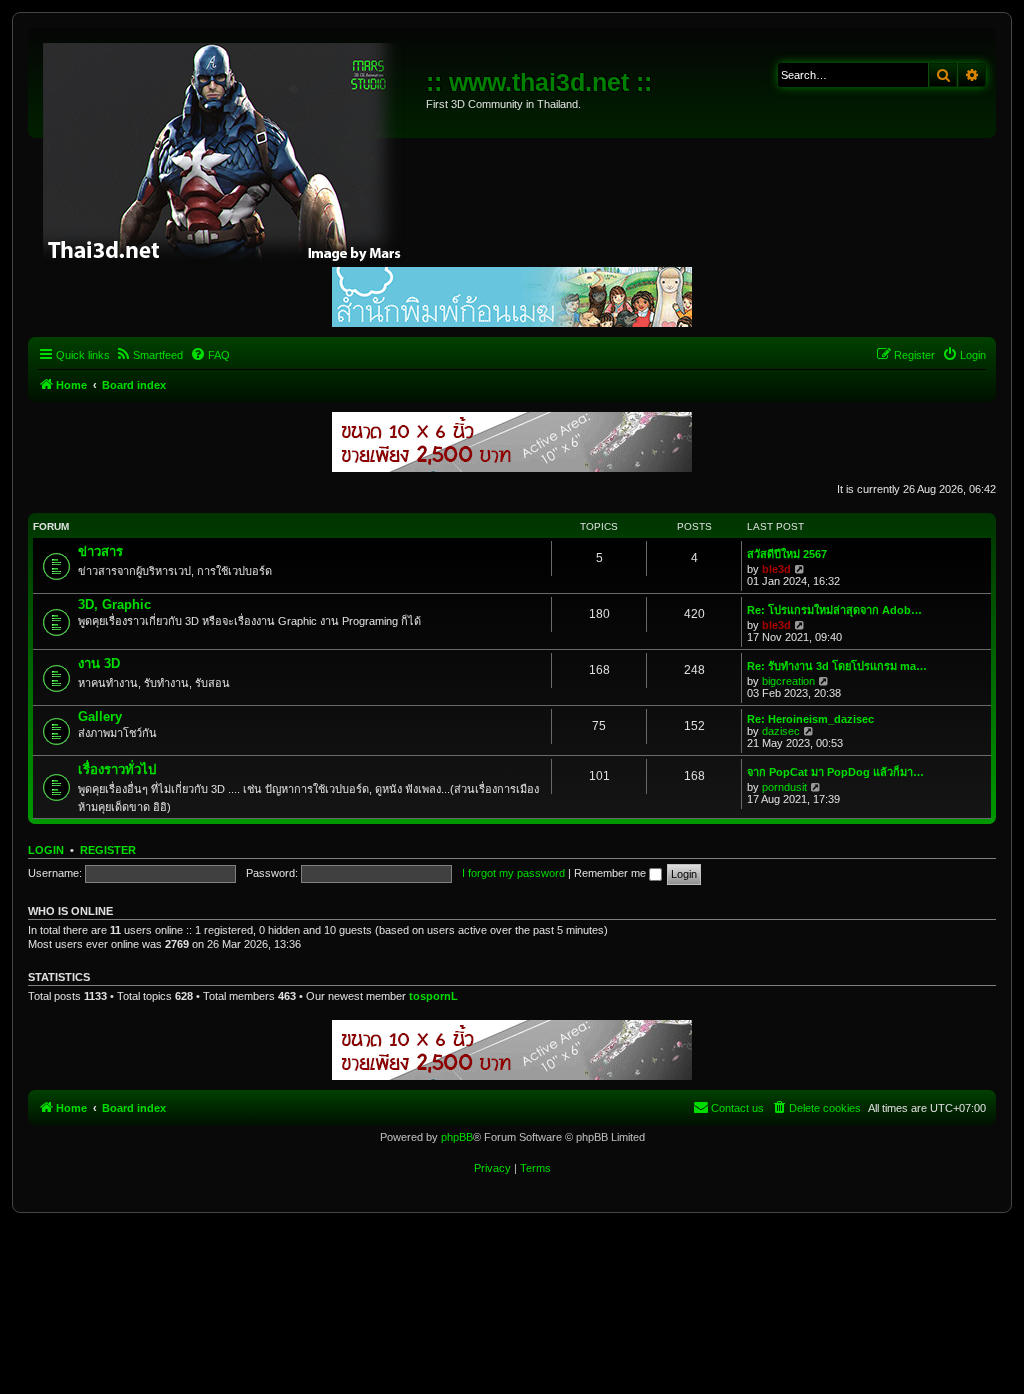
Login (46, 850)
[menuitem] (149, 355)
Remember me (611, 873)
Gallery (100, 716)
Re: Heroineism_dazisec (810, 719)
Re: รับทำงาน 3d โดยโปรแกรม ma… (837, 666)
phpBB (457, 1137)
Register (108, 850)
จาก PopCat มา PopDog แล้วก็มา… (835, 772)
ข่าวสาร (100, 551)
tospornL (433, 996)
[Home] (229, 150)
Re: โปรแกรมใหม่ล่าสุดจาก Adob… (834, 610)
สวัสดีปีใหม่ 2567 (787, 554)
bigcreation (788, 681)
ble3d (776, 569)
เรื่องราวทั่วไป (117, 769)
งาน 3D (99, 663)
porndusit (784, 787)
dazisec (781, 731)
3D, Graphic (114, 604)
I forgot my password (513, 873)
